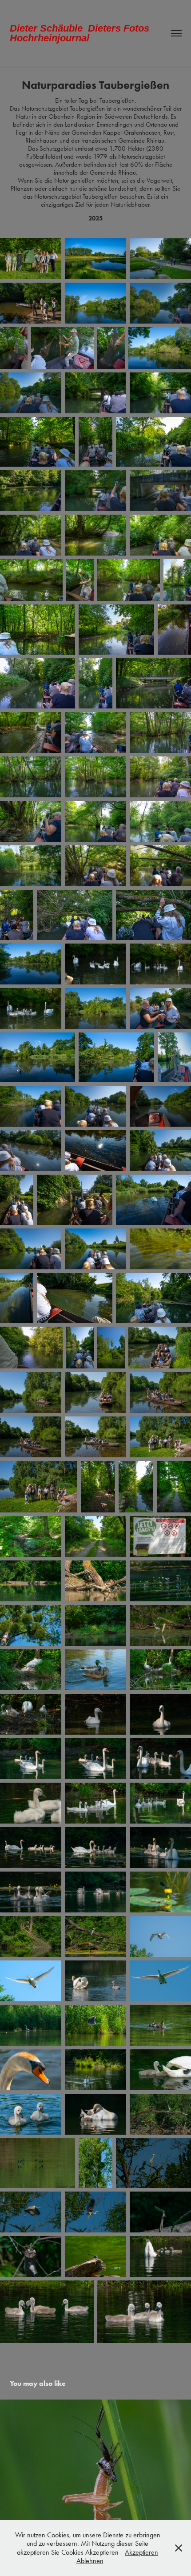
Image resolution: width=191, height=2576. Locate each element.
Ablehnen (90, 2561)
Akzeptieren (141, 2552)
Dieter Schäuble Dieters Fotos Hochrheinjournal (82, 33)
